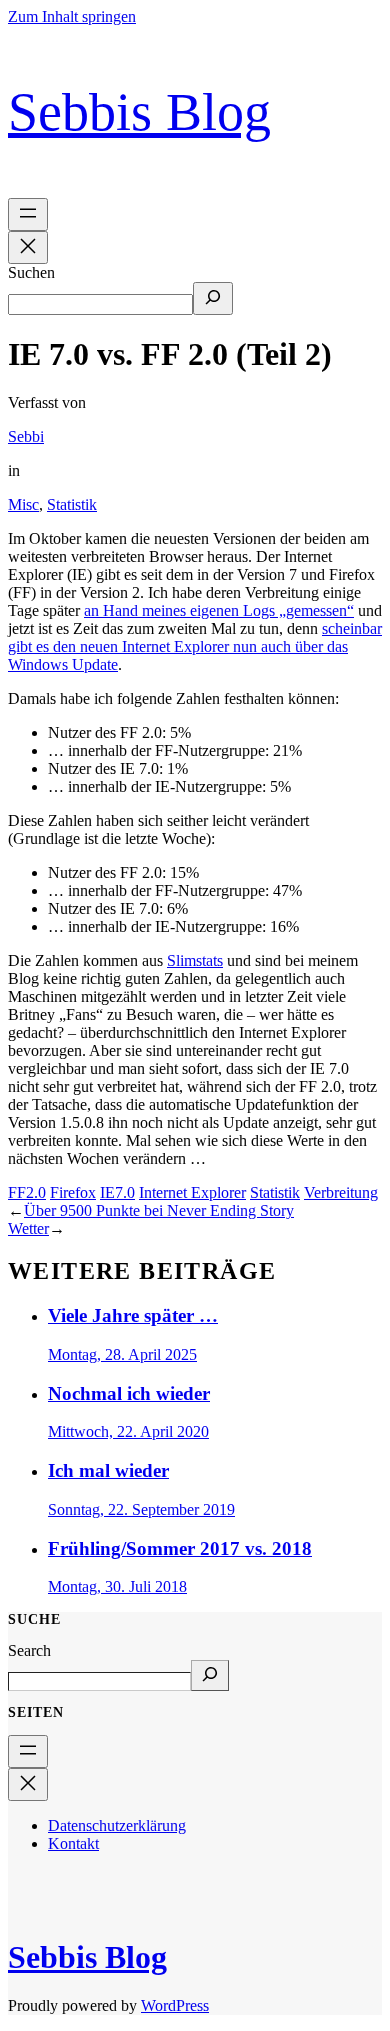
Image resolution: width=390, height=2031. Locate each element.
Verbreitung (341, 1192)
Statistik (72, 504)
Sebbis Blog (139, 112)
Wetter (28, 1228)
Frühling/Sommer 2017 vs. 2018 (180, 1548)
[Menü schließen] (28, 247)
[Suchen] (213, 298)
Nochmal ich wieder (129, 1393)
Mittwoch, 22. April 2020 (128, 1431)
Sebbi (26, 436)
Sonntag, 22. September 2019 (141, 1509)
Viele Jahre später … (133, 1315)
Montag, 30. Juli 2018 (117, 1586)
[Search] (210, 1675)
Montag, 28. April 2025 (122, 1354)
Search (29, 1650)
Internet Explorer (192, 1192)
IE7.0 (117, 1192)
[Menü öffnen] (28, 214)
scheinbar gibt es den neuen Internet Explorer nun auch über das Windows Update (195, 646)
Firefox (73, 1192)
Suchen (31, 272)
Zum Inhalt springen (72, 16)
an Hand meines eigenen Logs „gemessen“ (219, 610)
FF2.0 (27, 1192)
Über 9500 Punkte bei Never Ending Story (159, 1210)
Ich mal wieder (108, 1470)
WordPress (175, 2005)
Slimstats (195, 960)
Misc (23, 504)
